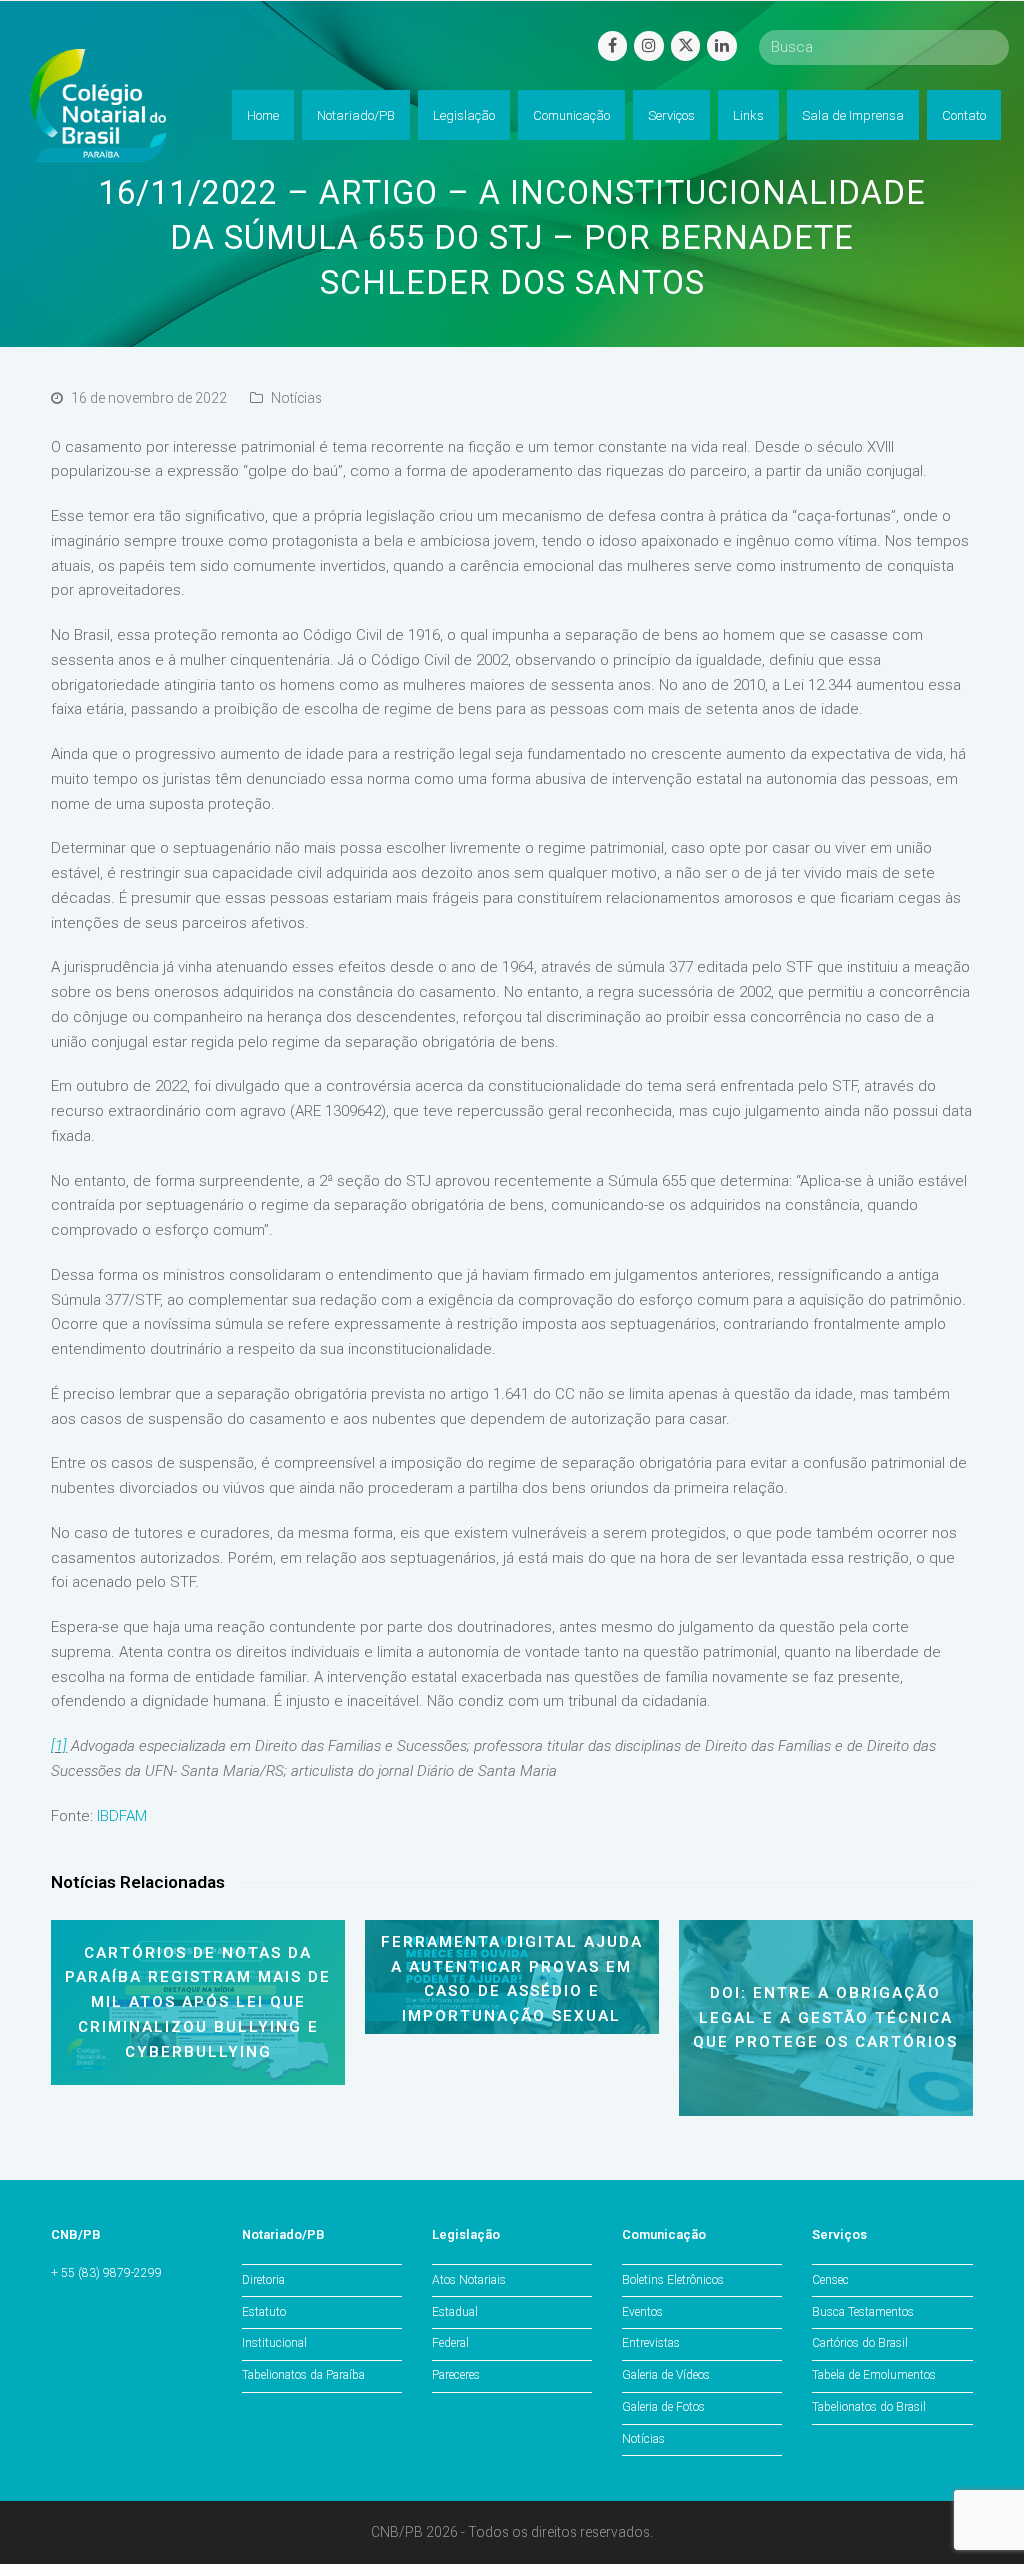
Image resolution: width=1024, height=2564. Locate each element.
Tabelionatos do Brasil (869, 2407)
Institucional (274, 2343)
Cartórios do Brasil (860, 2343)
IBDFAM (122, 1816)
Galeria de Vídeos (666, 2375)
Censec (830, 2280)
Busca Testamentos (863, 2312)
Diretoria (263, 2280)
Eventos (642, 2312)
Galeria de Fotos (663, 2407)
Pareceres (456, 2375)
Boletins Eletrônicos (673, 2280)
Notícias (296, 398)
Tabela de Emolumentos (874, 2375)
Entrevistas (651, 2343)
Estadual (455, 2312)
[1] (59, 1746)
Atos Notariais (469, 2280)
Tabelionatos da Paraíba (303, 2375)
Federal (450, 2343)
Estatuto (264, 2312)
